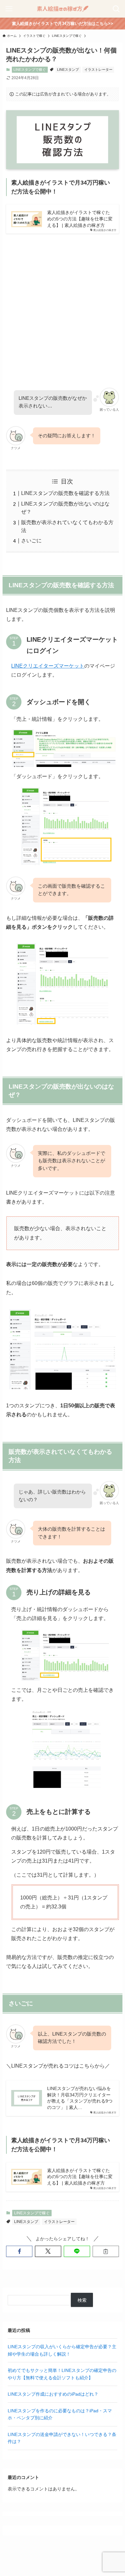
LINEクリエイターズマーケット (48, 666)
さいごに (31, 541)
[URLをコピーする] (106, 2251)
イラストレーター (98, 70)
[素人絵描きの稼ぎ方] (63, 9)
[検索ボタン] (116, 9)
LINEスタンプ (68, 70)
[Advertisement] (63, 305)
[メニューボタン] (9, 9)
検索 (82, 2300)
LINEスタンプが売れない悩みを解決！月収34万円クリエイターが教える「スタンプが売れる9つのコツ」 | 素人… (80, 2098)
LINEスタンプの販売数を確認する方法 (65, 493)
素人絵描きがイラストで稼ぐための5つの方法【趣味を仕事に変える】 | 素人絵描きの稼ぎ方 (80, 219)
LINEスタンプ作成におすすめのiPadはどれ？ (53, 2394)
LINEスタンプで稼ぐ (30, 70)
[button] (19, 2251)
